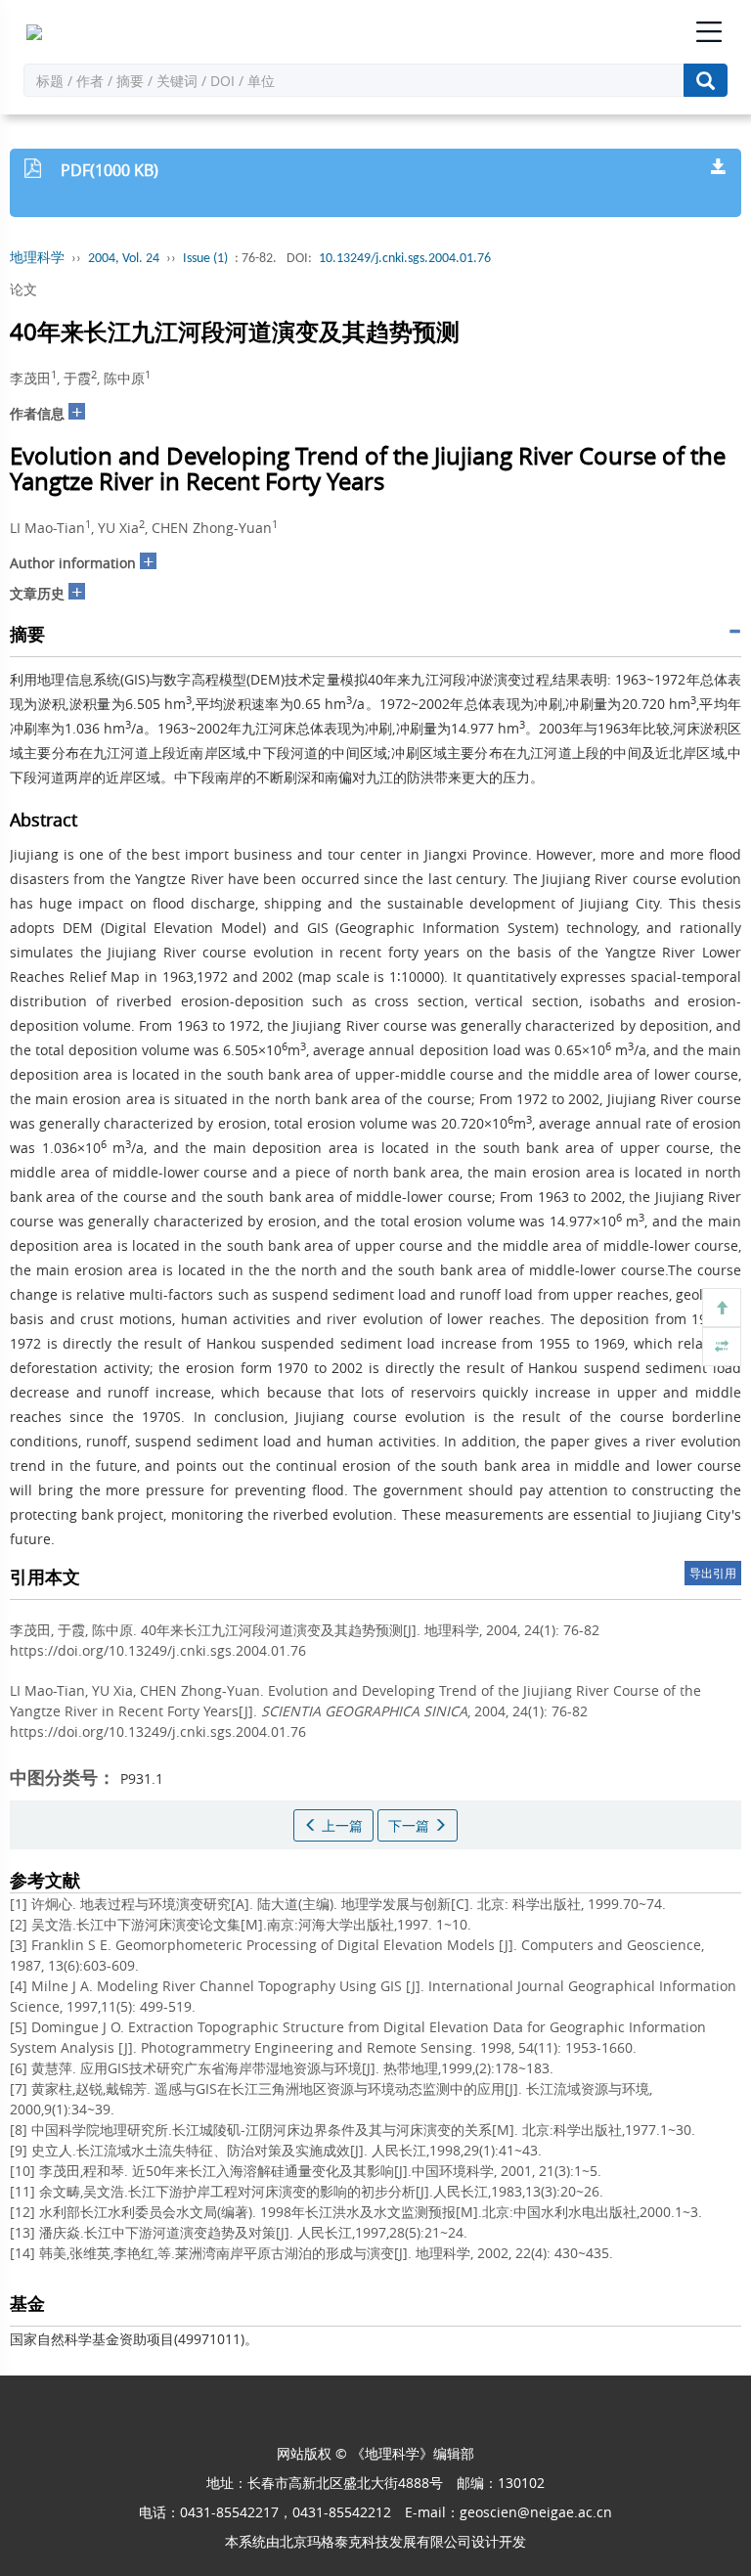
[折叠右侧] (722, 1347)
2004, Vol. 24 (124, 259)
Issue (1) (205, 259)
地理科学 (37, 259)
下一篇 (411, 1825)
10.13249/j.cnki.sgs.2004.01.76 (405, 259)
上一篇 (340, 1825)
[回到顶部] (722, 1308)
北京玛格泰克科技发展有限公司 (375, 2541)
